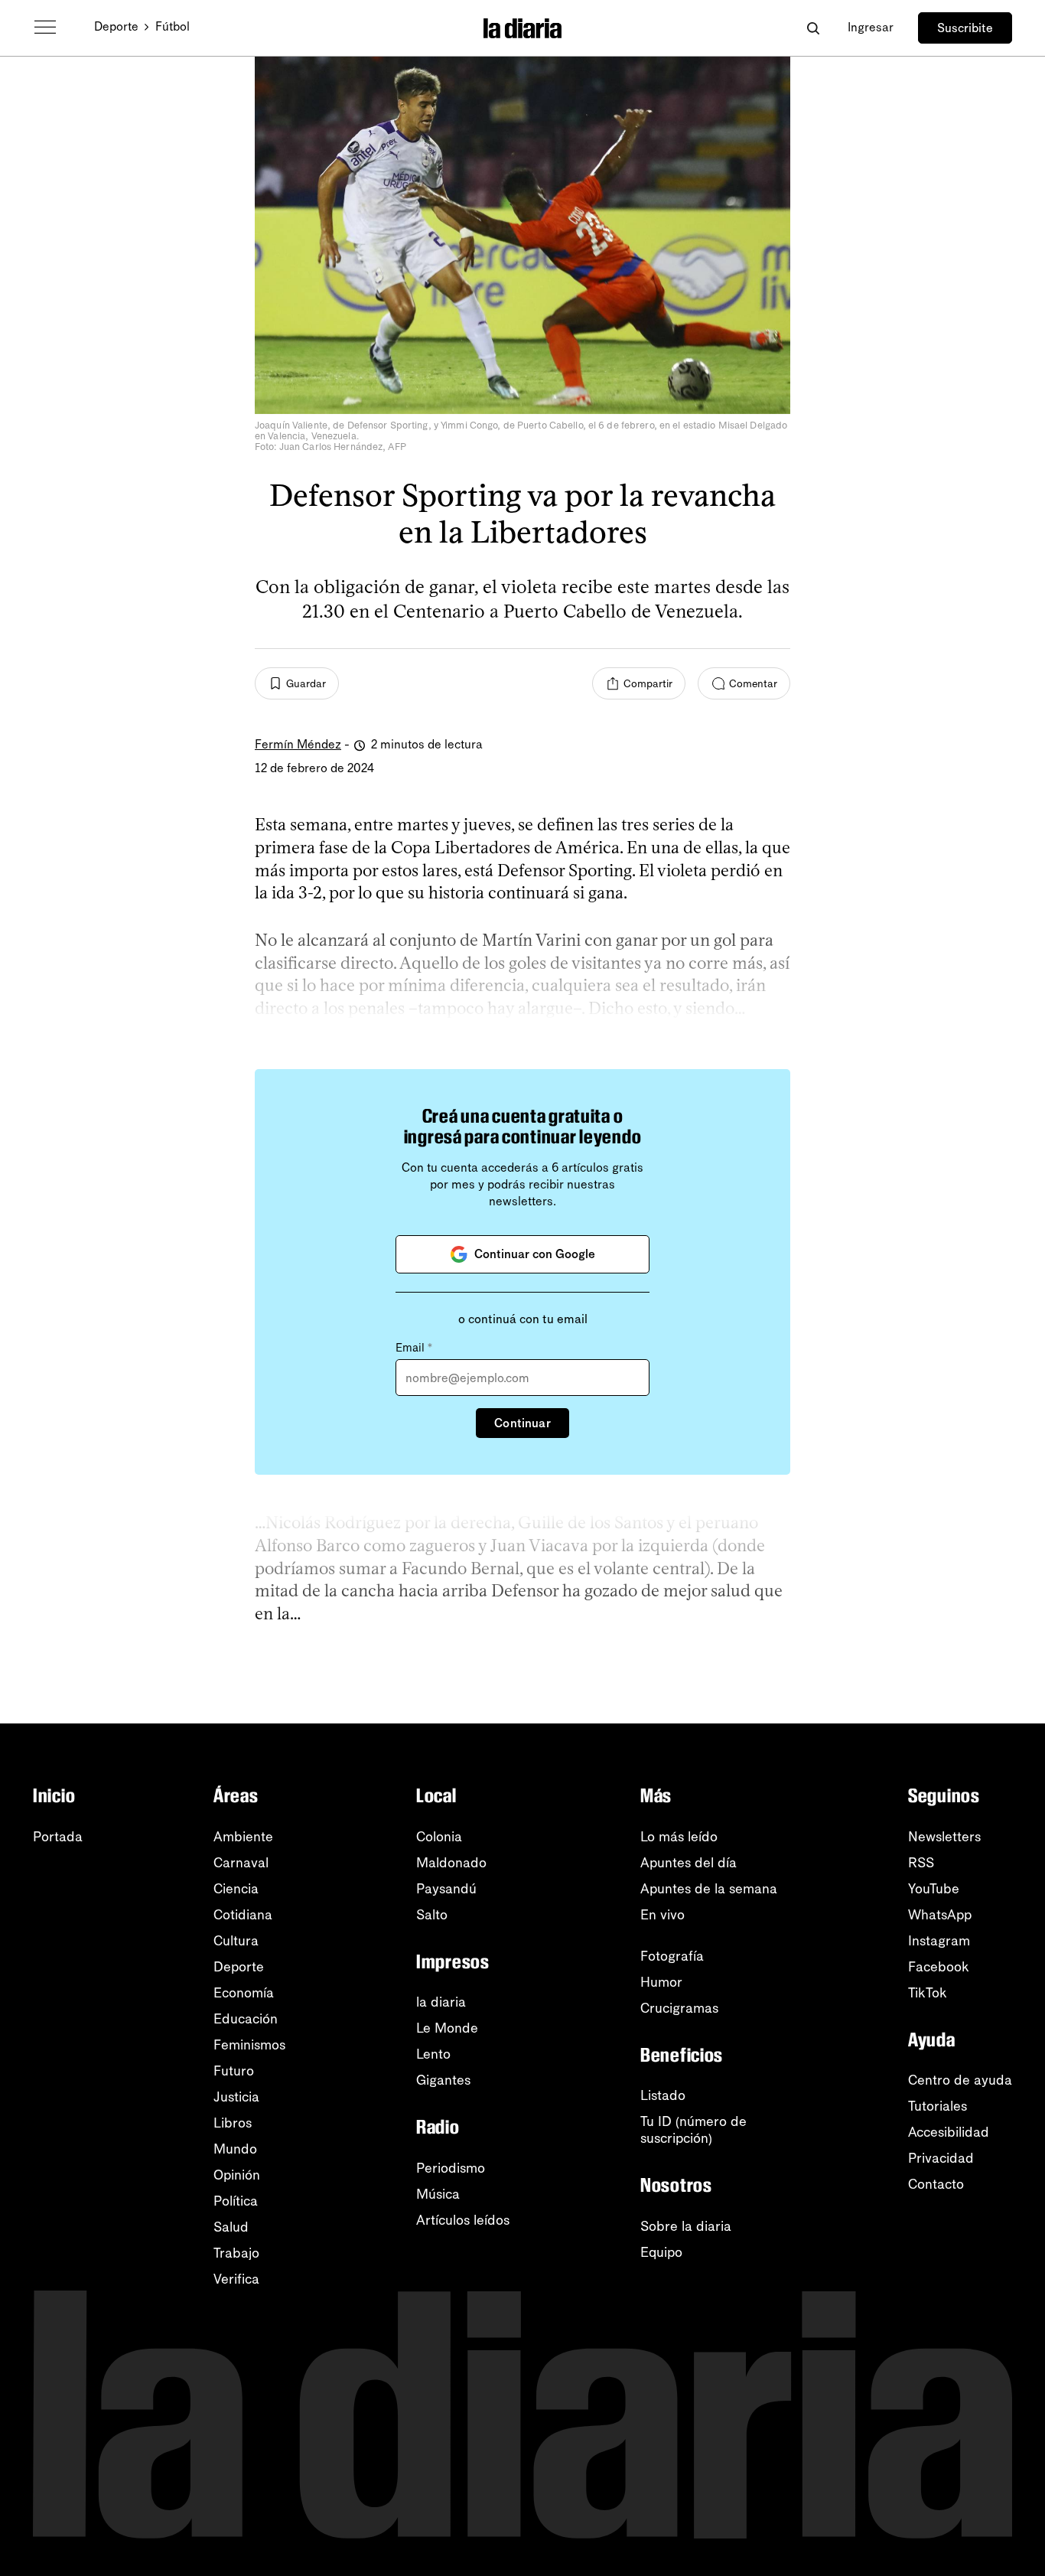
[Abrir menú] (45, 28)
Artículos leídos (463, 2220)
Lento (433, 2054)
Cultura (236, 1941)
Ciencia (236, 1889)
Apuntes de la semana (709, 1889)
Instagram (939, 1941)
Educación (246, 2019)
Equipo (661, 2252)
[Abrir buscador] (813, 28)
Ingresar (871, 27)
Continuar (522, 1423)
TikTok (928, 1993)
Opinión (237, 2175)
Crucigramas (679, 2008)
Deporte (116, 26)
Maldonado (451, 1863)
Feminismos (249, 2045)
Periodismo (451, 2168)
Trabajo (236, 2253)
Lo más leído (679, 1837)
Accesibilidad (949, 2132)
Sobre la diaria (686, 2226)
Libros (233, 2123)
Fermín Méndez (298, 744)
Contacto (936, 2184)
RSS (921, 1863)
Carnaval (241, 1863)
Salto (432, 1915)
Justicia (236, 2097)
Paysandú (446, 1889)
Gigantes (443, 2080)
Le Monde (447, 2028)
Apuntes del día (689, 1863)
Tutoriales (938, 2106)
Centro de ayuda (960, 2080)
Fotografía (672, 1956)
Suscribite (965, 28)
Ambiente (243, 1837)
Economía (244, 1993)
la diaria (441, 2002)
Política (236, 2201)
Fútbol (173, 26)
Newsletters (944, 1837)
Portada (58, 1837)
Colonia (439, 1837)
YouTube (934, 1889)
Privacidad (941, 2158)
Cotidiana (243, 1915)
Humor (661, 1982)
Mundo (235, 2149)
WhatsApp (940, 1915)
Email (414, 1348)
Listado (663, 2095)
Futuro (234, 2071)
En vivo (662, 1915)
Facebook (939, 1967)
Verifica (236, 2279)
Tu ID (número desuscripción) (693, 2130)
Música (438, 2194)
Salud (231, 2227)
